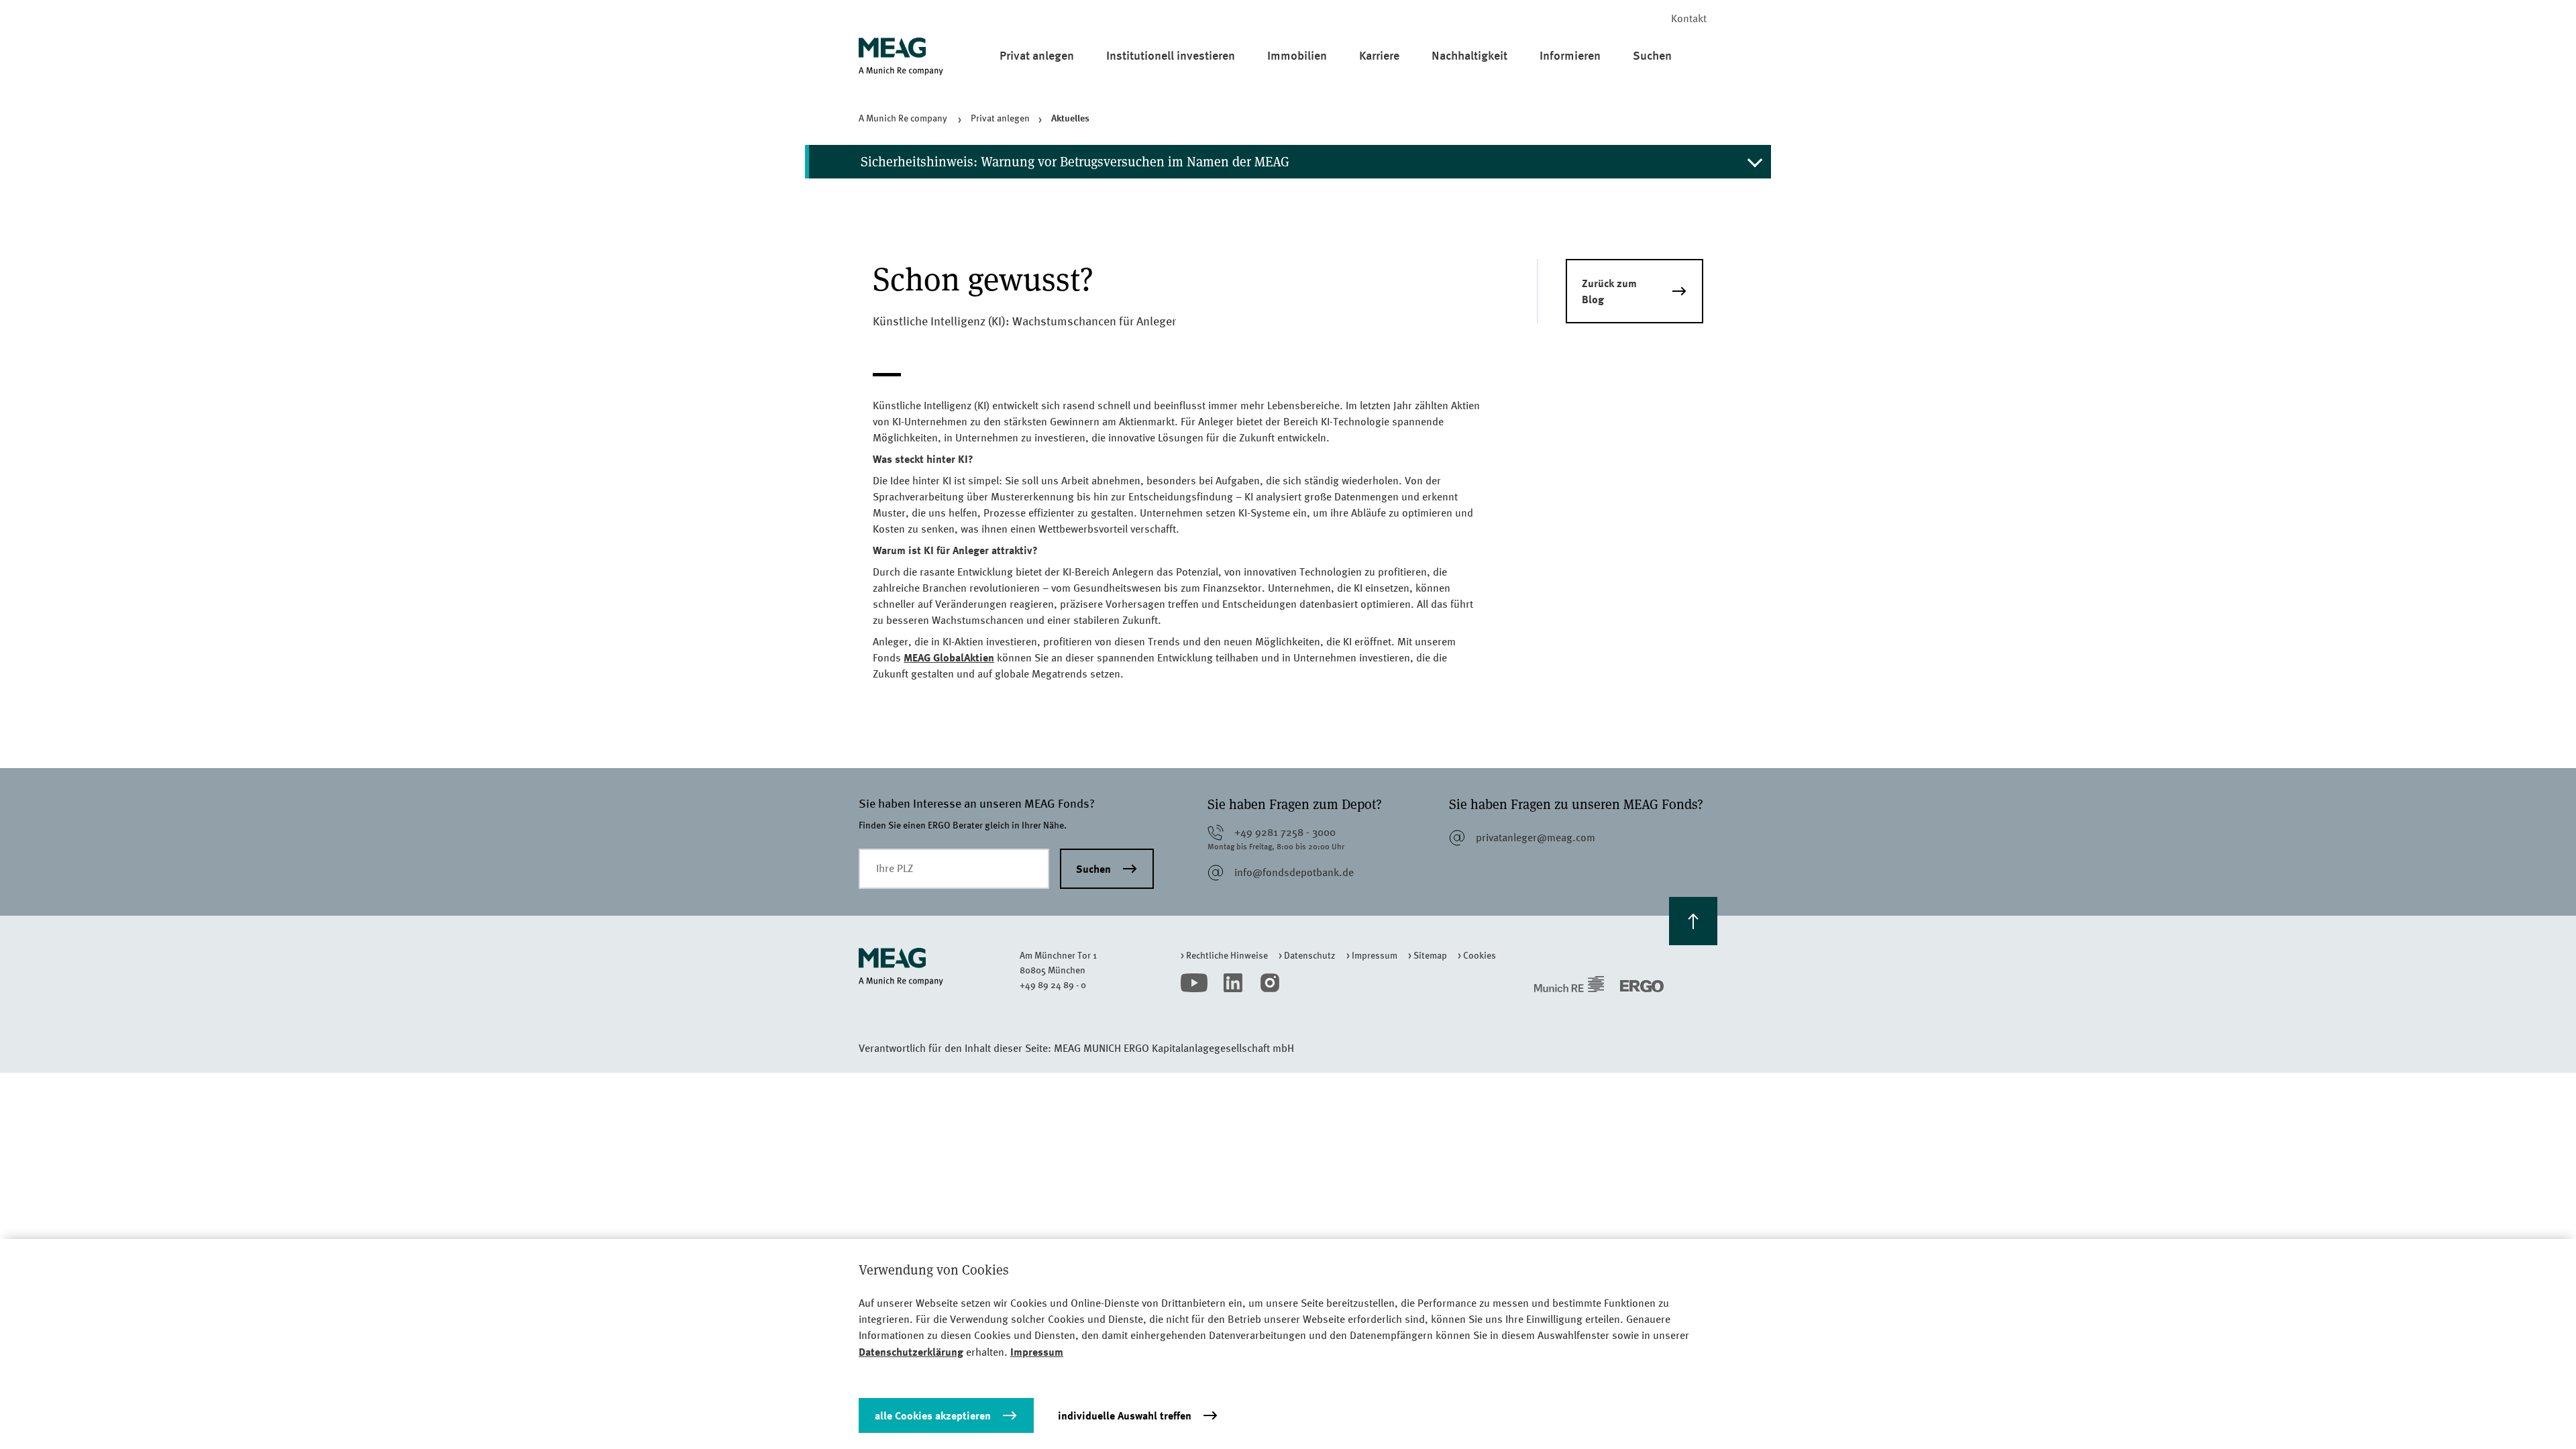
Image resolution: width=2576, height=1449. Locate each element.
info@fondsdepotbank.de (1294, 872)
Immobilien (1297, 55)
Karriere (1379, 55)
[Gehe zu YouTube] (1194, 983)
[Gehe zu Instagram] (1270, 983)
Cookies (1480, 955)
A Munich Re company (904, 118)
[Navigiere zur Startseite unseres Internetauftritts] (939, 967)
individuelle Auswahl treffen (1125, 1415)
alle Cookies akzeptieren (933, 1415)
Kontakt (1689, 18)
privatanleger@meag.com (1536, 838)
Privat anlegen (1037, 55)
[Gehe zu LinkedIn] (1234, 983)
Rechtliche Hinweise (1227, 955)
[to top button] (1693, 921)
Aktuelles (1070, 118)
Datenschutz (1310, 955)
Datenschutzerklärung (911, 1352)
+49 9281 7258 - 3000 (1285, 832)
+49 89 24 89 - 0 (1053, 985)
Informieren (1570, 55)
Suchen (1652, 55)
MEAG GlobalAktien (949, 657)
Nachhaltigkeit (1469, 55)
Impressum (1375, 955)
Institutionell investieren (1171, 55)
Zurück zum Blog (1609, 291)
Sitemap (1430, 955)
